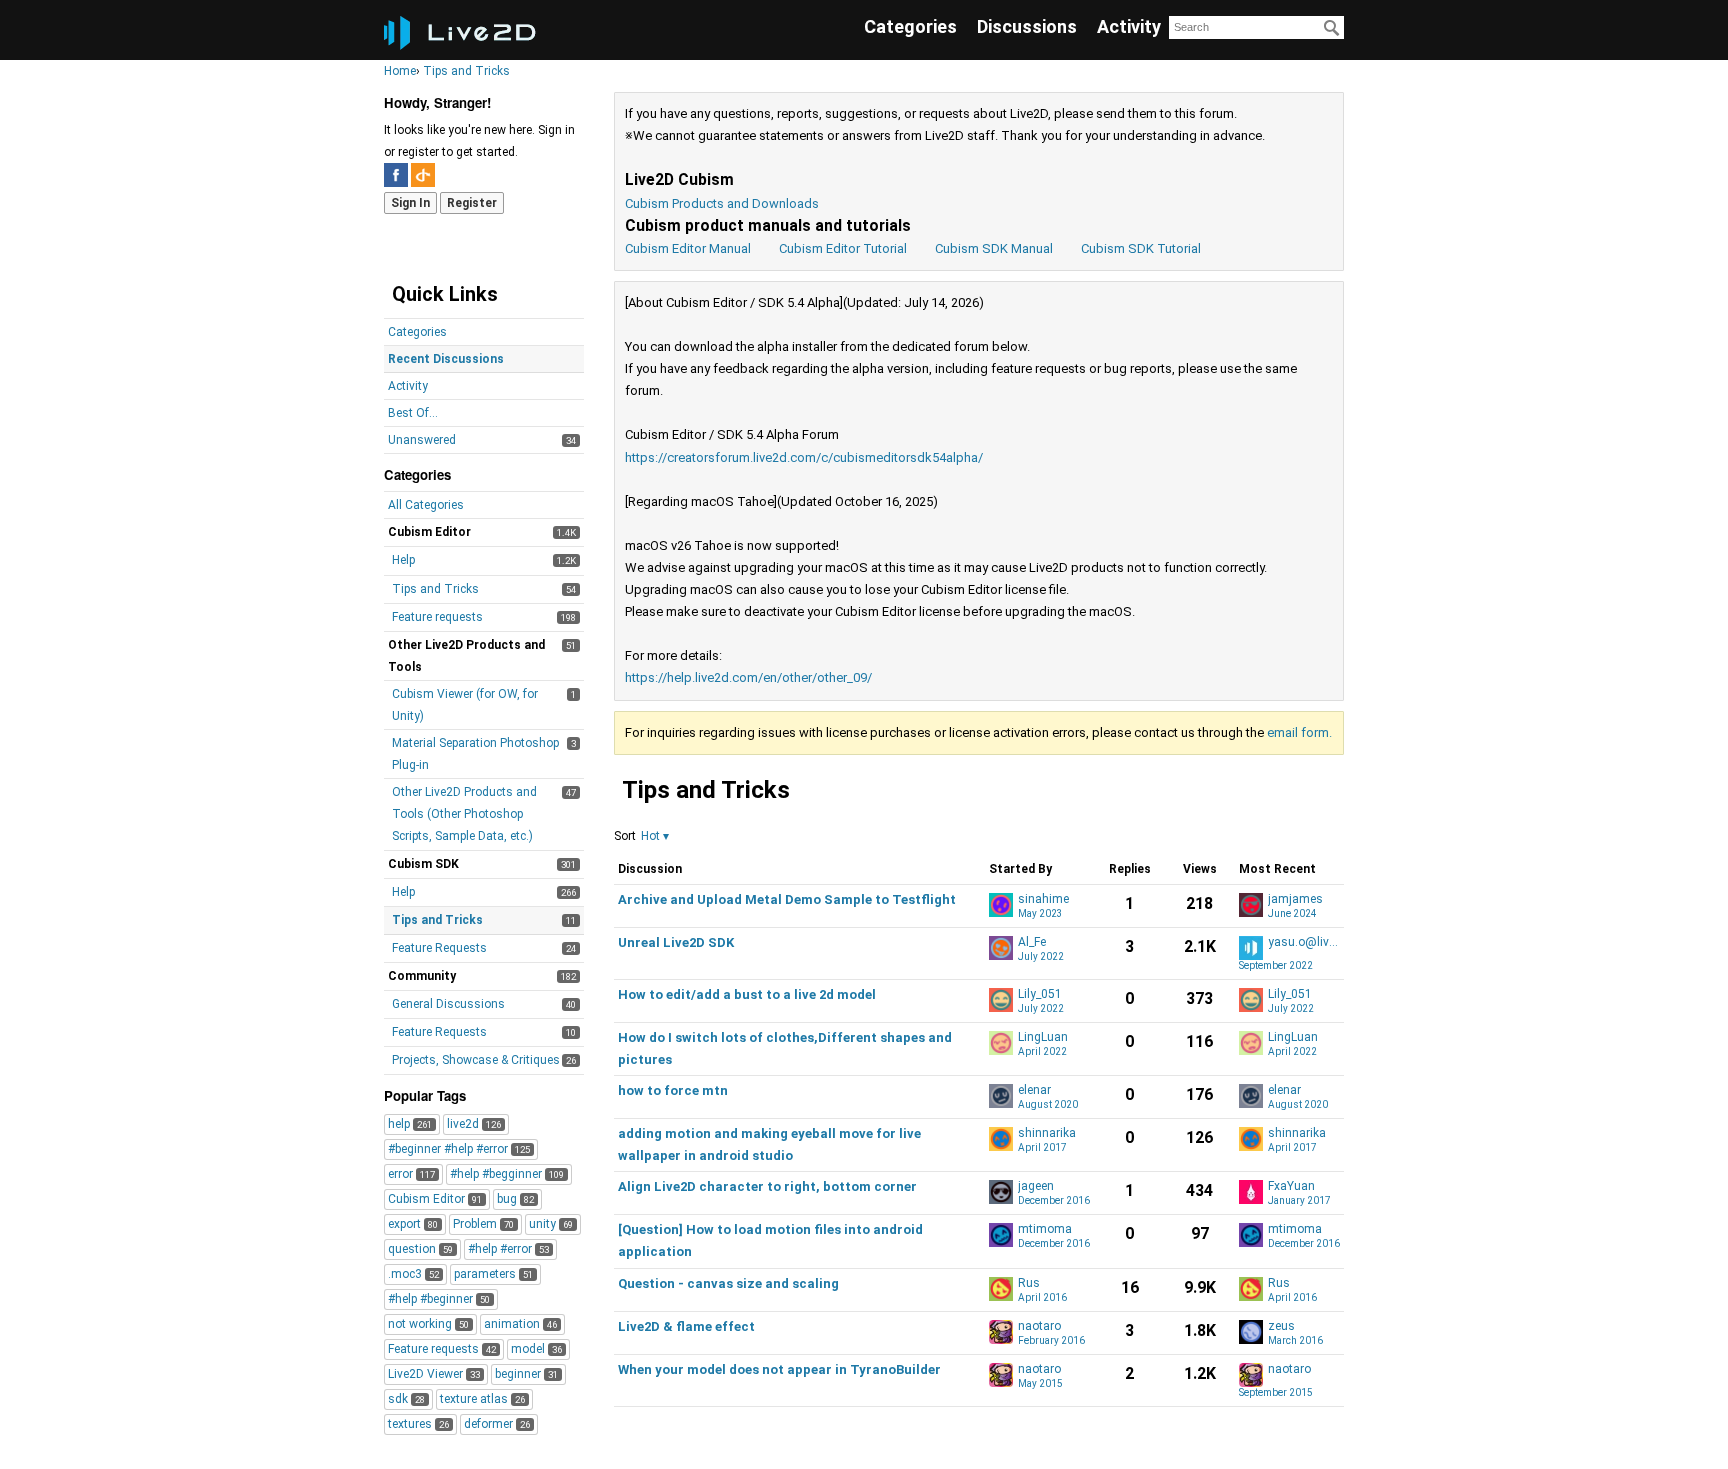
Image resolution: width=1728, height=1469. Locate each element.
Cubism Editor (435, 1199)
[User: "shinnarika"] (1001, 1139)
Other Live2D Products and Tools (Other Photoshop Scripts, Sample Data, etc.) (464, 814)
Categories (910, 26)
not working (428, 1324)
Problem (483, 1224)
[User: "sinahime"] (1001, 905)
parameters (493, 1274)
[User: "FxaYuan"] (1251, 1192)
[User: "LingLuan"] (1001, 1043)
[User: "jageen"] (1001, 1192)
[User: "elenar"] (1001, 1096)
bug (515, 1199)
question (420, 1249)
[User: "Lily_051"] (1001, 1000)
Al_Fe (1032, 942)
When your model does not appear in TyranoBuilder (779, 1369)
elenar (1034, 1090)
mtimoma (1045, 1229)
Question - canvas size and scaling (728, 1283)
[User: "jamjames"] (1251, 905)
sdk (406, 1399)
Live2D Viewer (434, 1374)
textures (418, 1424)
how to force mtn (673, 1090)
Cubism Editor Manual (688, 248)
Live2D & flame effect (686, 1326)
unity (551, 1224)
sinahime (1043, 899)
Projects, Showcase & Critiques (476, 1060)
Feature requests (437, 617)
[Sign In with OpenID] (423, 175)
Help (403, 560)
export (413, 1224)
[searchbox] (1256, 27)
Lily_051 (1040, 994)
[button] (655, 836)
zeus (1281, 1326)
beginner (526, 1374)
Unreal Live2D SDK (676, 942)
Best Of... (413, 413)
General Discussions (448, 1004)
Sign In (410, 203)
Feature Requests (439, 948)
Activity (1129, 26)
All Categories (426, 505)
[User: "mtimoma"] (1001, 1235)
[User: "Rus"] (1001, 1289)
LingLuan (1043, 1037)
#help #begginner (507, 1174)
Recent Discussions (446, 359)
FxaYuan (1291, 1186)
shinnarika (1047, 1133)
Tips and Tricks (435, 589)
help (410, 1124)
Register (472, 203)
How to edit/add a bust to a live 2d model (747, 994)
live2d (474, 1124)
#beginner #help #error (459, 1149)
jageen (1036, 1186)
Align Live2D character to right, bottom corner (767, 1186)
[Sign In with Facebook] (396, 175)
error (411, 1174)
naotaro (1039, 1326)
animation (520, 1324)
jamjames (1295, 899)
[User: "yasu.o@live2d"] (1251, 948)
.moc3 (413, 1274)
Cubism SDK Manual (994, 248)
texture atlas (482, 1399)
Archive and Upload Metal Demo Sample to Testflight (787, 899)
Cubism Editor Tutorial (843, 248)
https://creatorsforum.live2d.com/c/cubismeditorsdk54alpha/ (804, 457)
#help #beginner (439, 1299)
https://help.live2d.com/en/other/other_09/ (748, 677)
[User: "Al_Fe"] (1001, 948)
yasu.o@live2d (1304, 942)
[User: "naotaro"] (1001, 1332)
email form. (1299, 732)
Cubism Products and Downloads (722, 203)
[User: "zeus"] (1251, 1332)
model (536, 1349)
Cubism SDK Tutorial (1141, 248)
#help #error (508, 1249)
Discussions (1027, 26)
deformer (497, 1424)
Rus (1029, 1283)
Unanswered (422, 440)
